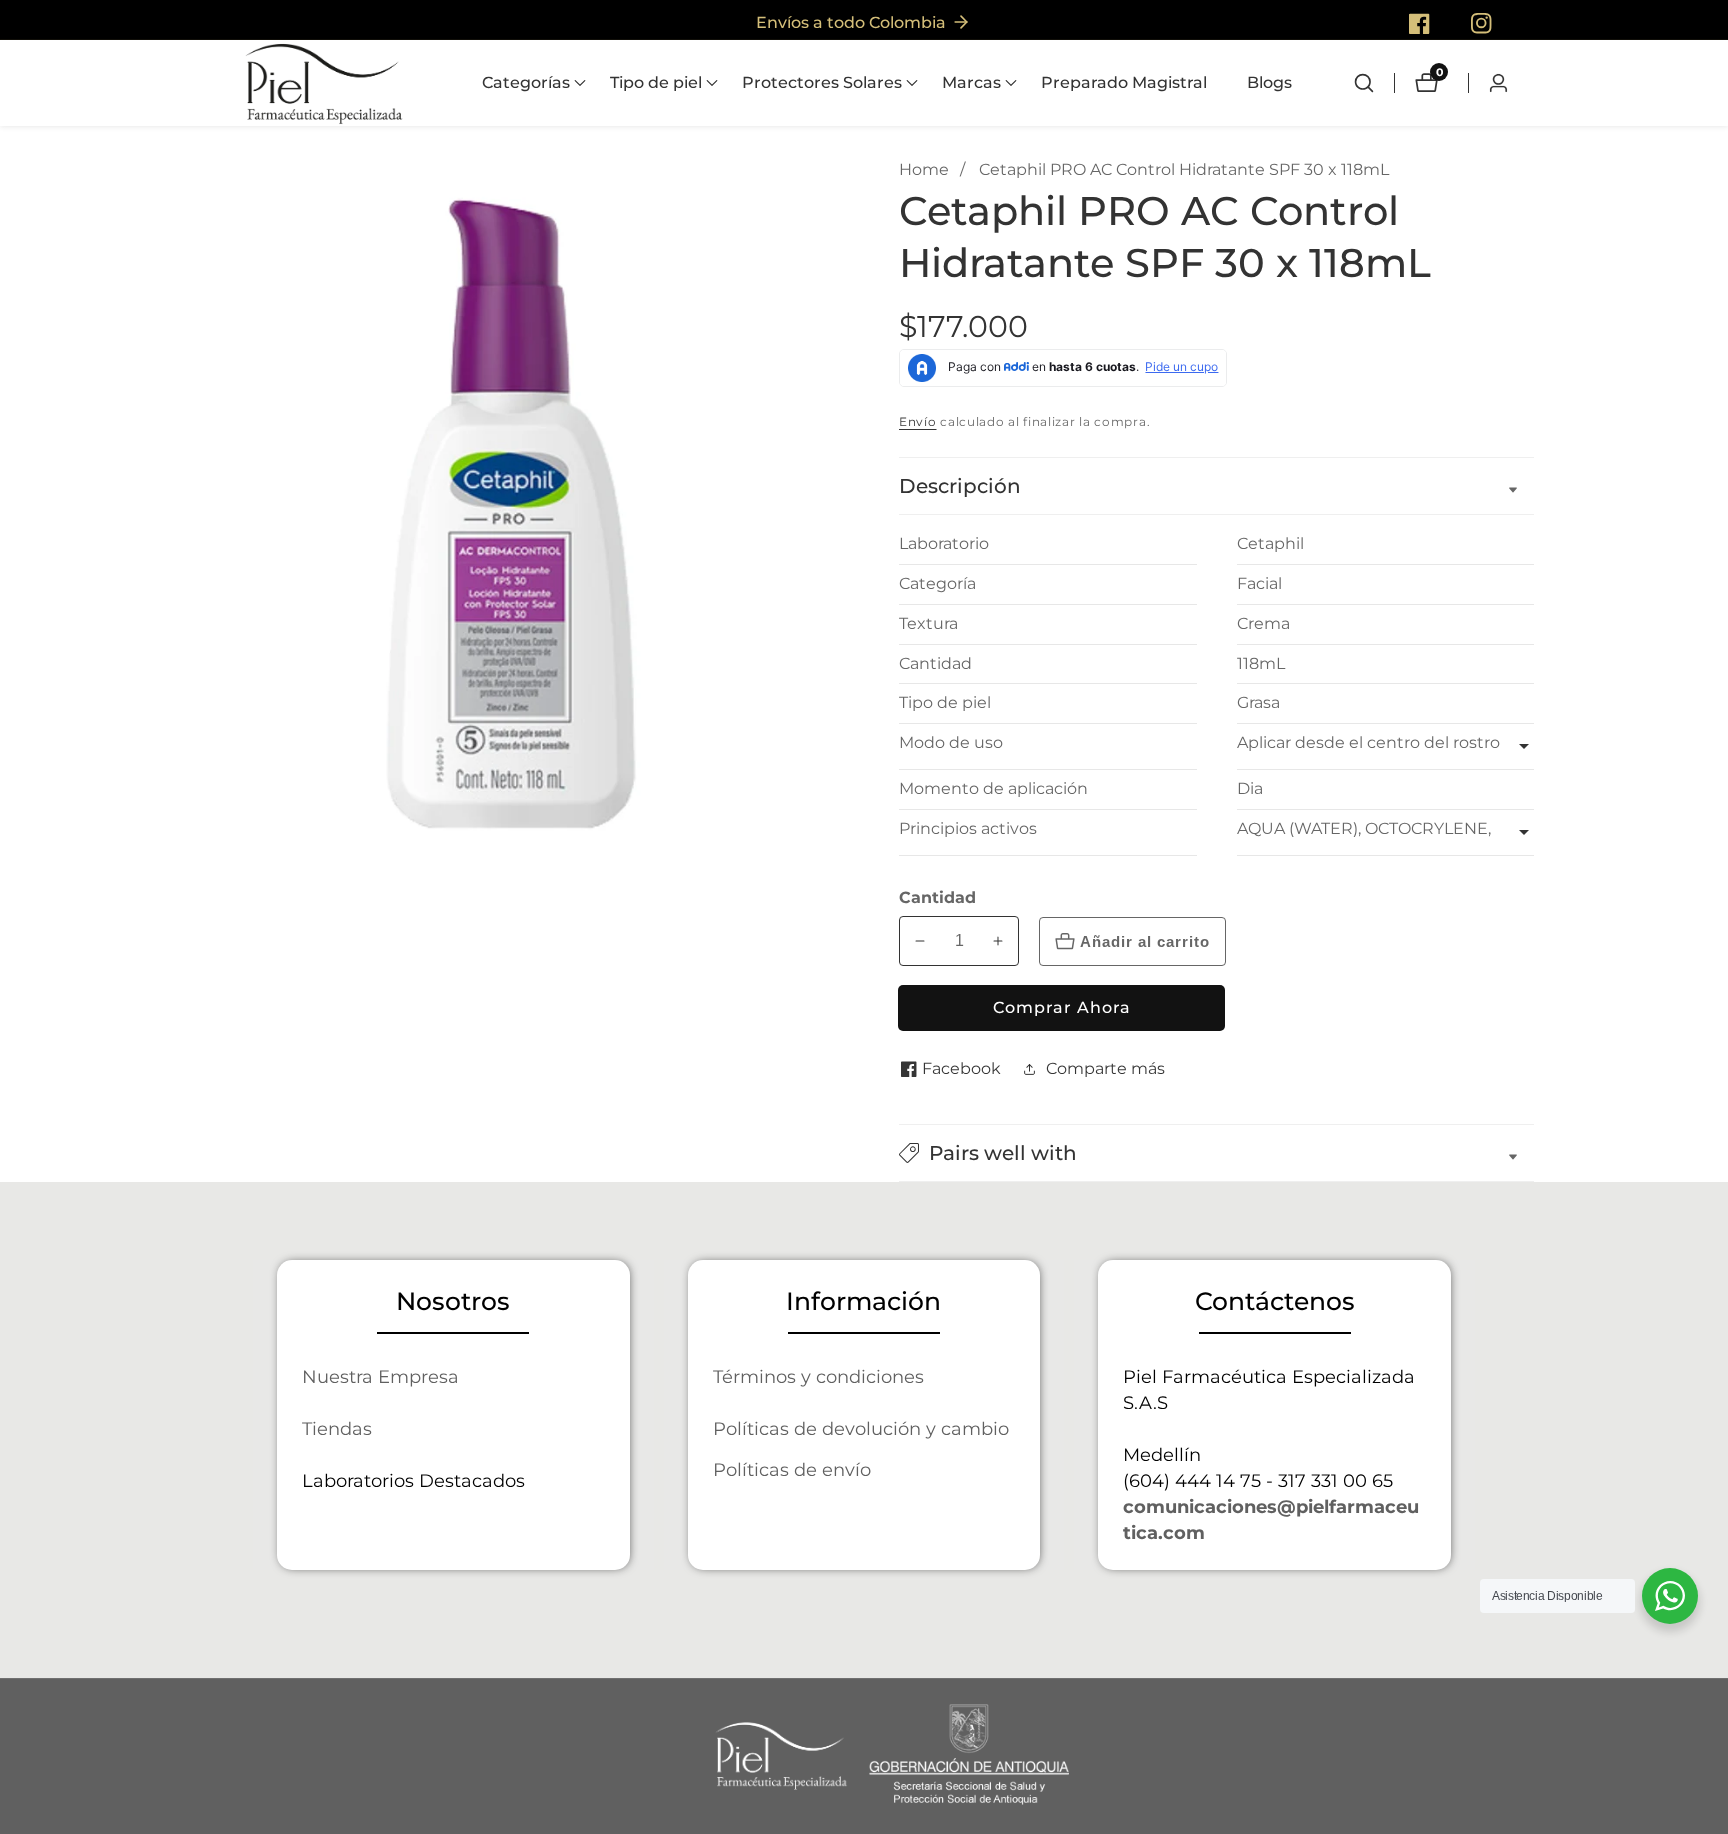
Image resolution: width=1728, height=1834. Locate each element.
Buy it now (1061, 1008)
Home (924, 169)
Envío (918, 421)
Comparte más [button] (1105, 1068)
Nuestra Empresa (380, 1376)
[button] (526, 83)
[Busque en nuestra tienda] (1374, 83)
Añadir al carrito (1145, 941)
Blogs (1269, 82)
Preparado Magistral (1124, 82)
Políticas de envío (792, 1469)
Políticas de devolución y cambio (861, 1428)
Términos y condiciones (818, 1376)
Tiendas (337, 1428)
